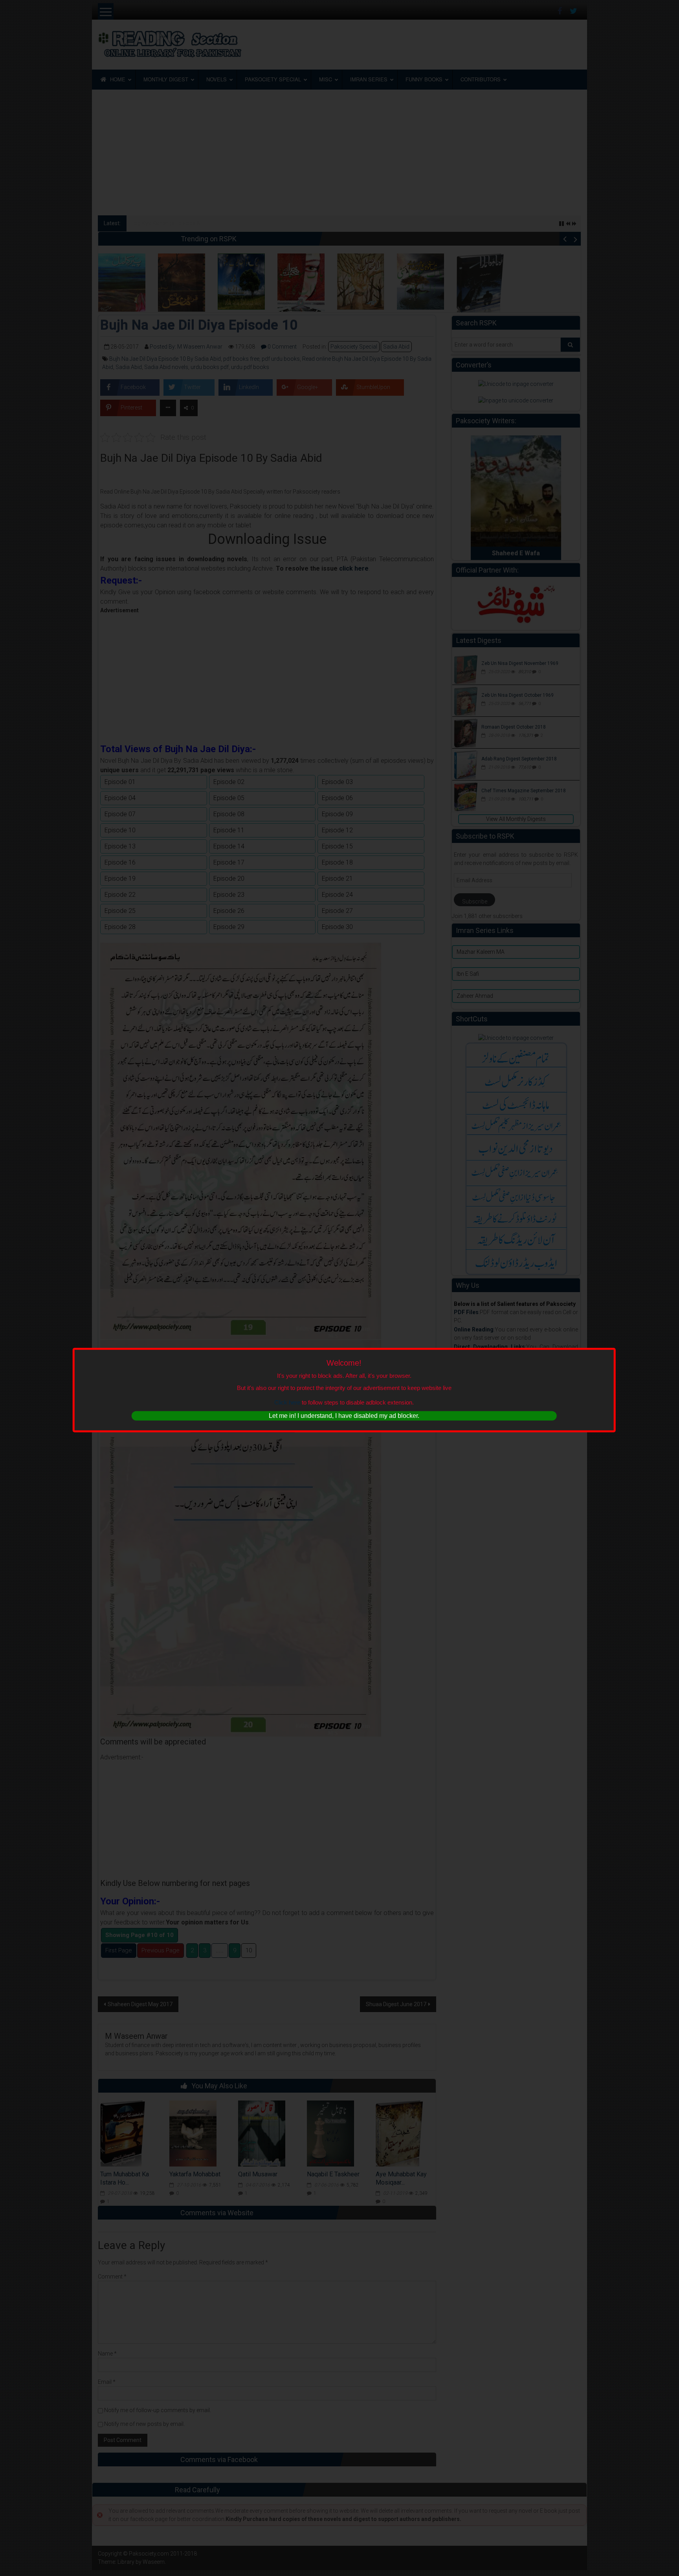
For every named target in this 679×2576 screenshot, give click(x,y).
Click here (287, 1402)
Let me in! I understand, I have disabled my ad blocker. (344, 1416)
